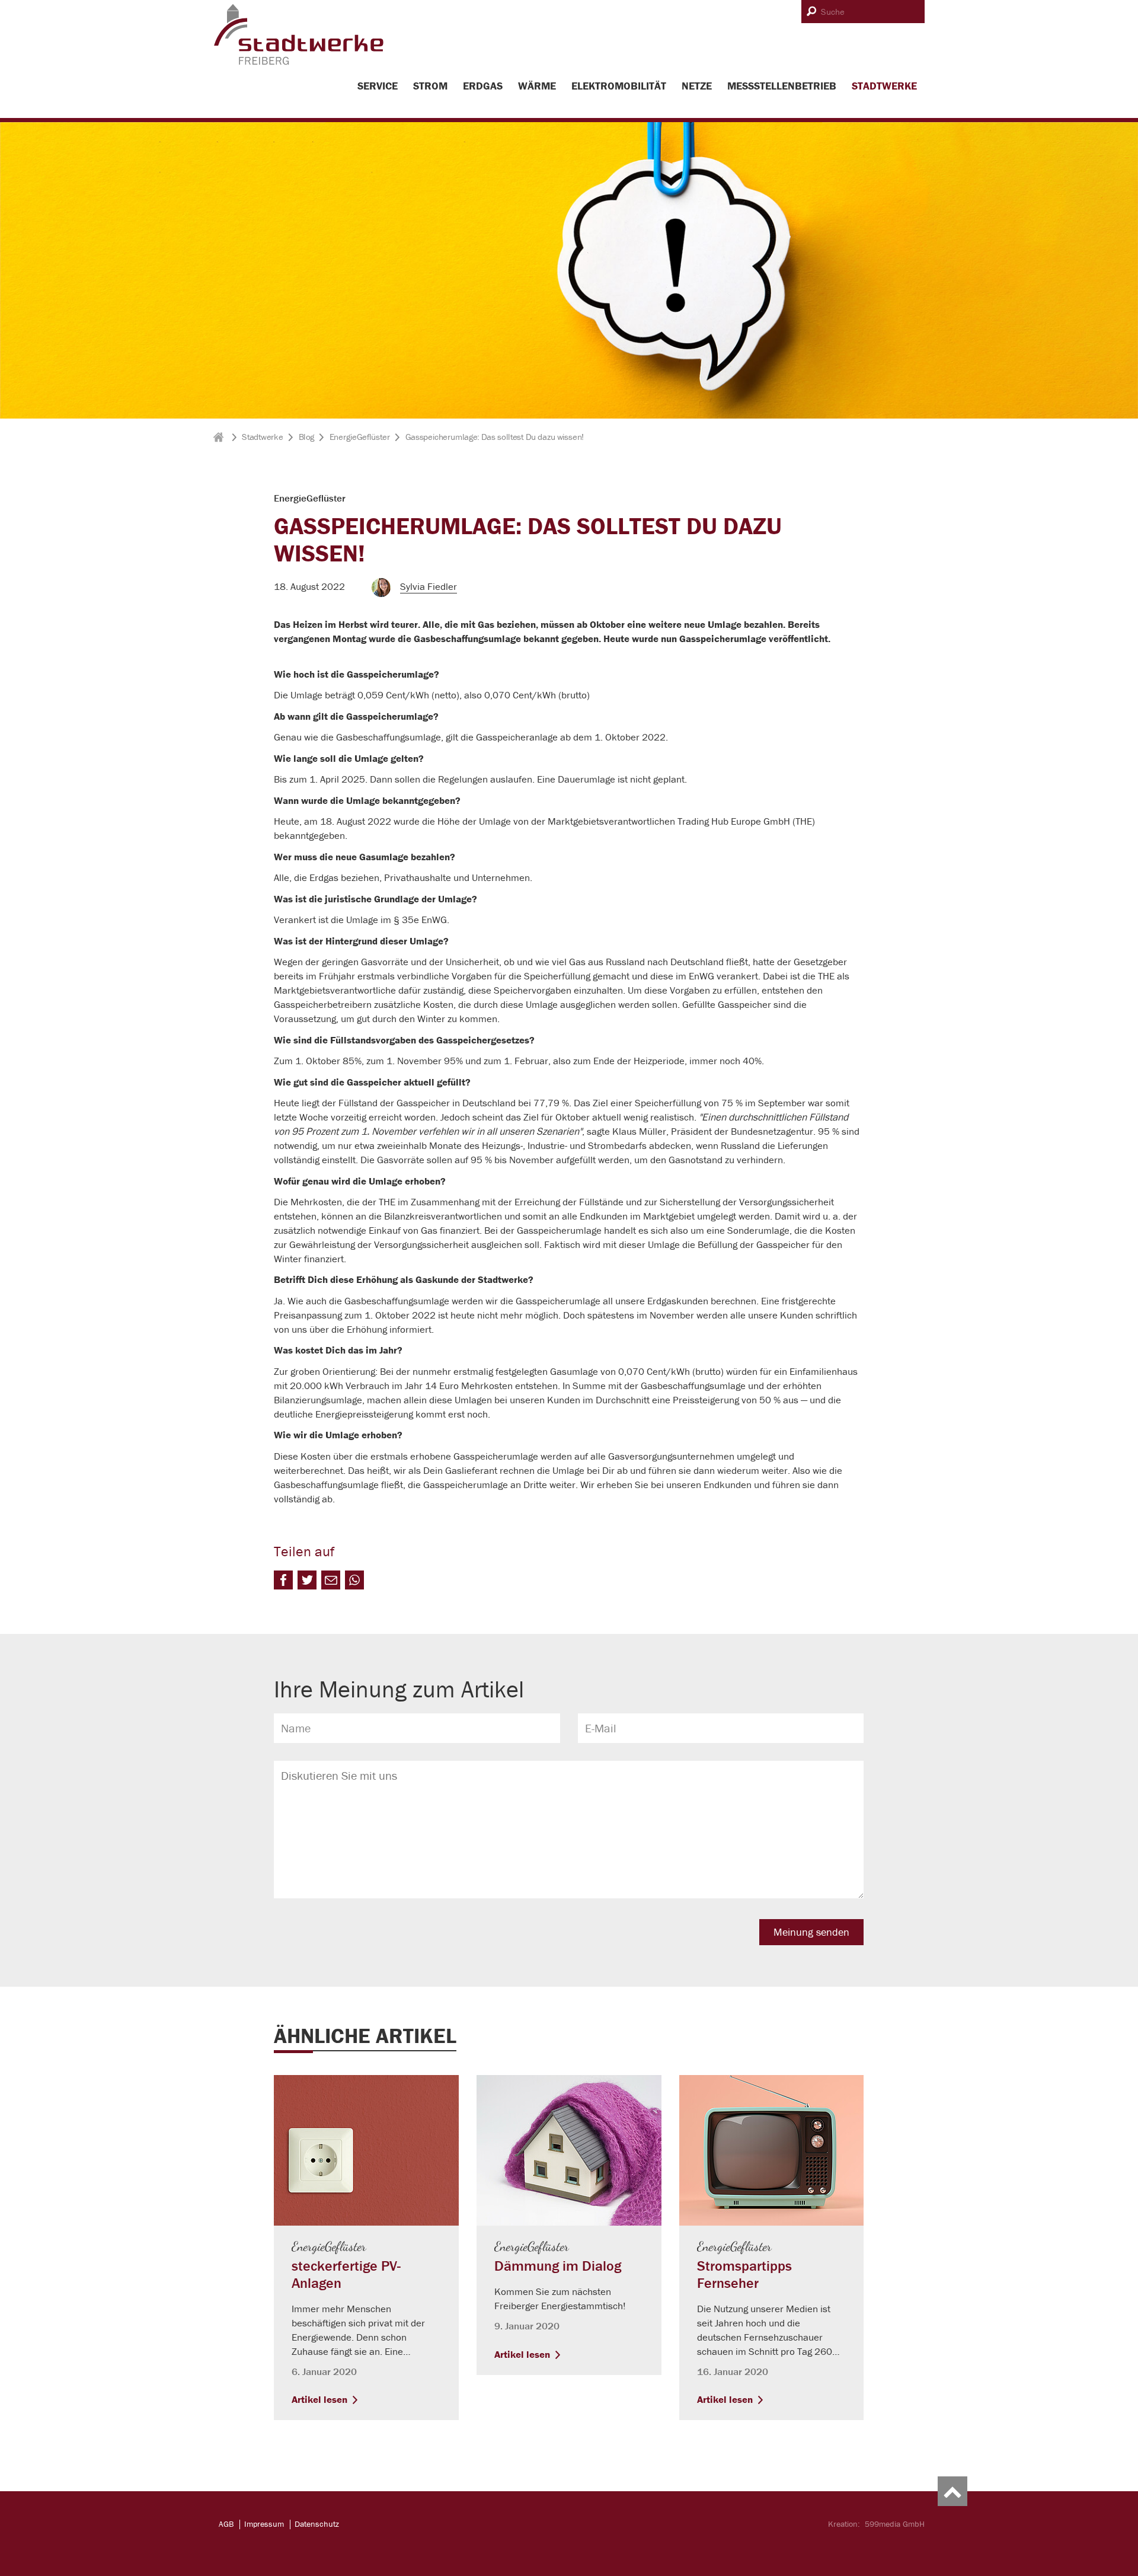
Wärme (537, 86)
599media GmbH (895, 2524)
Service (378, 86)
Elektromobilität (619, 86)
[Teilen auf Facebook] (283, 1580)
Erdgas (483, 86)
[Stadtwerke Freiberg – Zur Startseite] (299, 63)
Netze (697, 86)
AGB (226, 2524)
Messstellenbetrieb (782, 86)
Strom (430, 86)
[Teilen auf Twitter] (307, 1580)
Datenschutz (317, 2524)
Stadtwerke (884, 86)
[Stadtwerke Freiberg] (220, 437)
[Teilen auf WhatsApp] (354, 1580)
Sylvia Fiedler (429, 586)
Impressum (264, 2524)
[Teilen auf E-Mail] (331, 1580)
